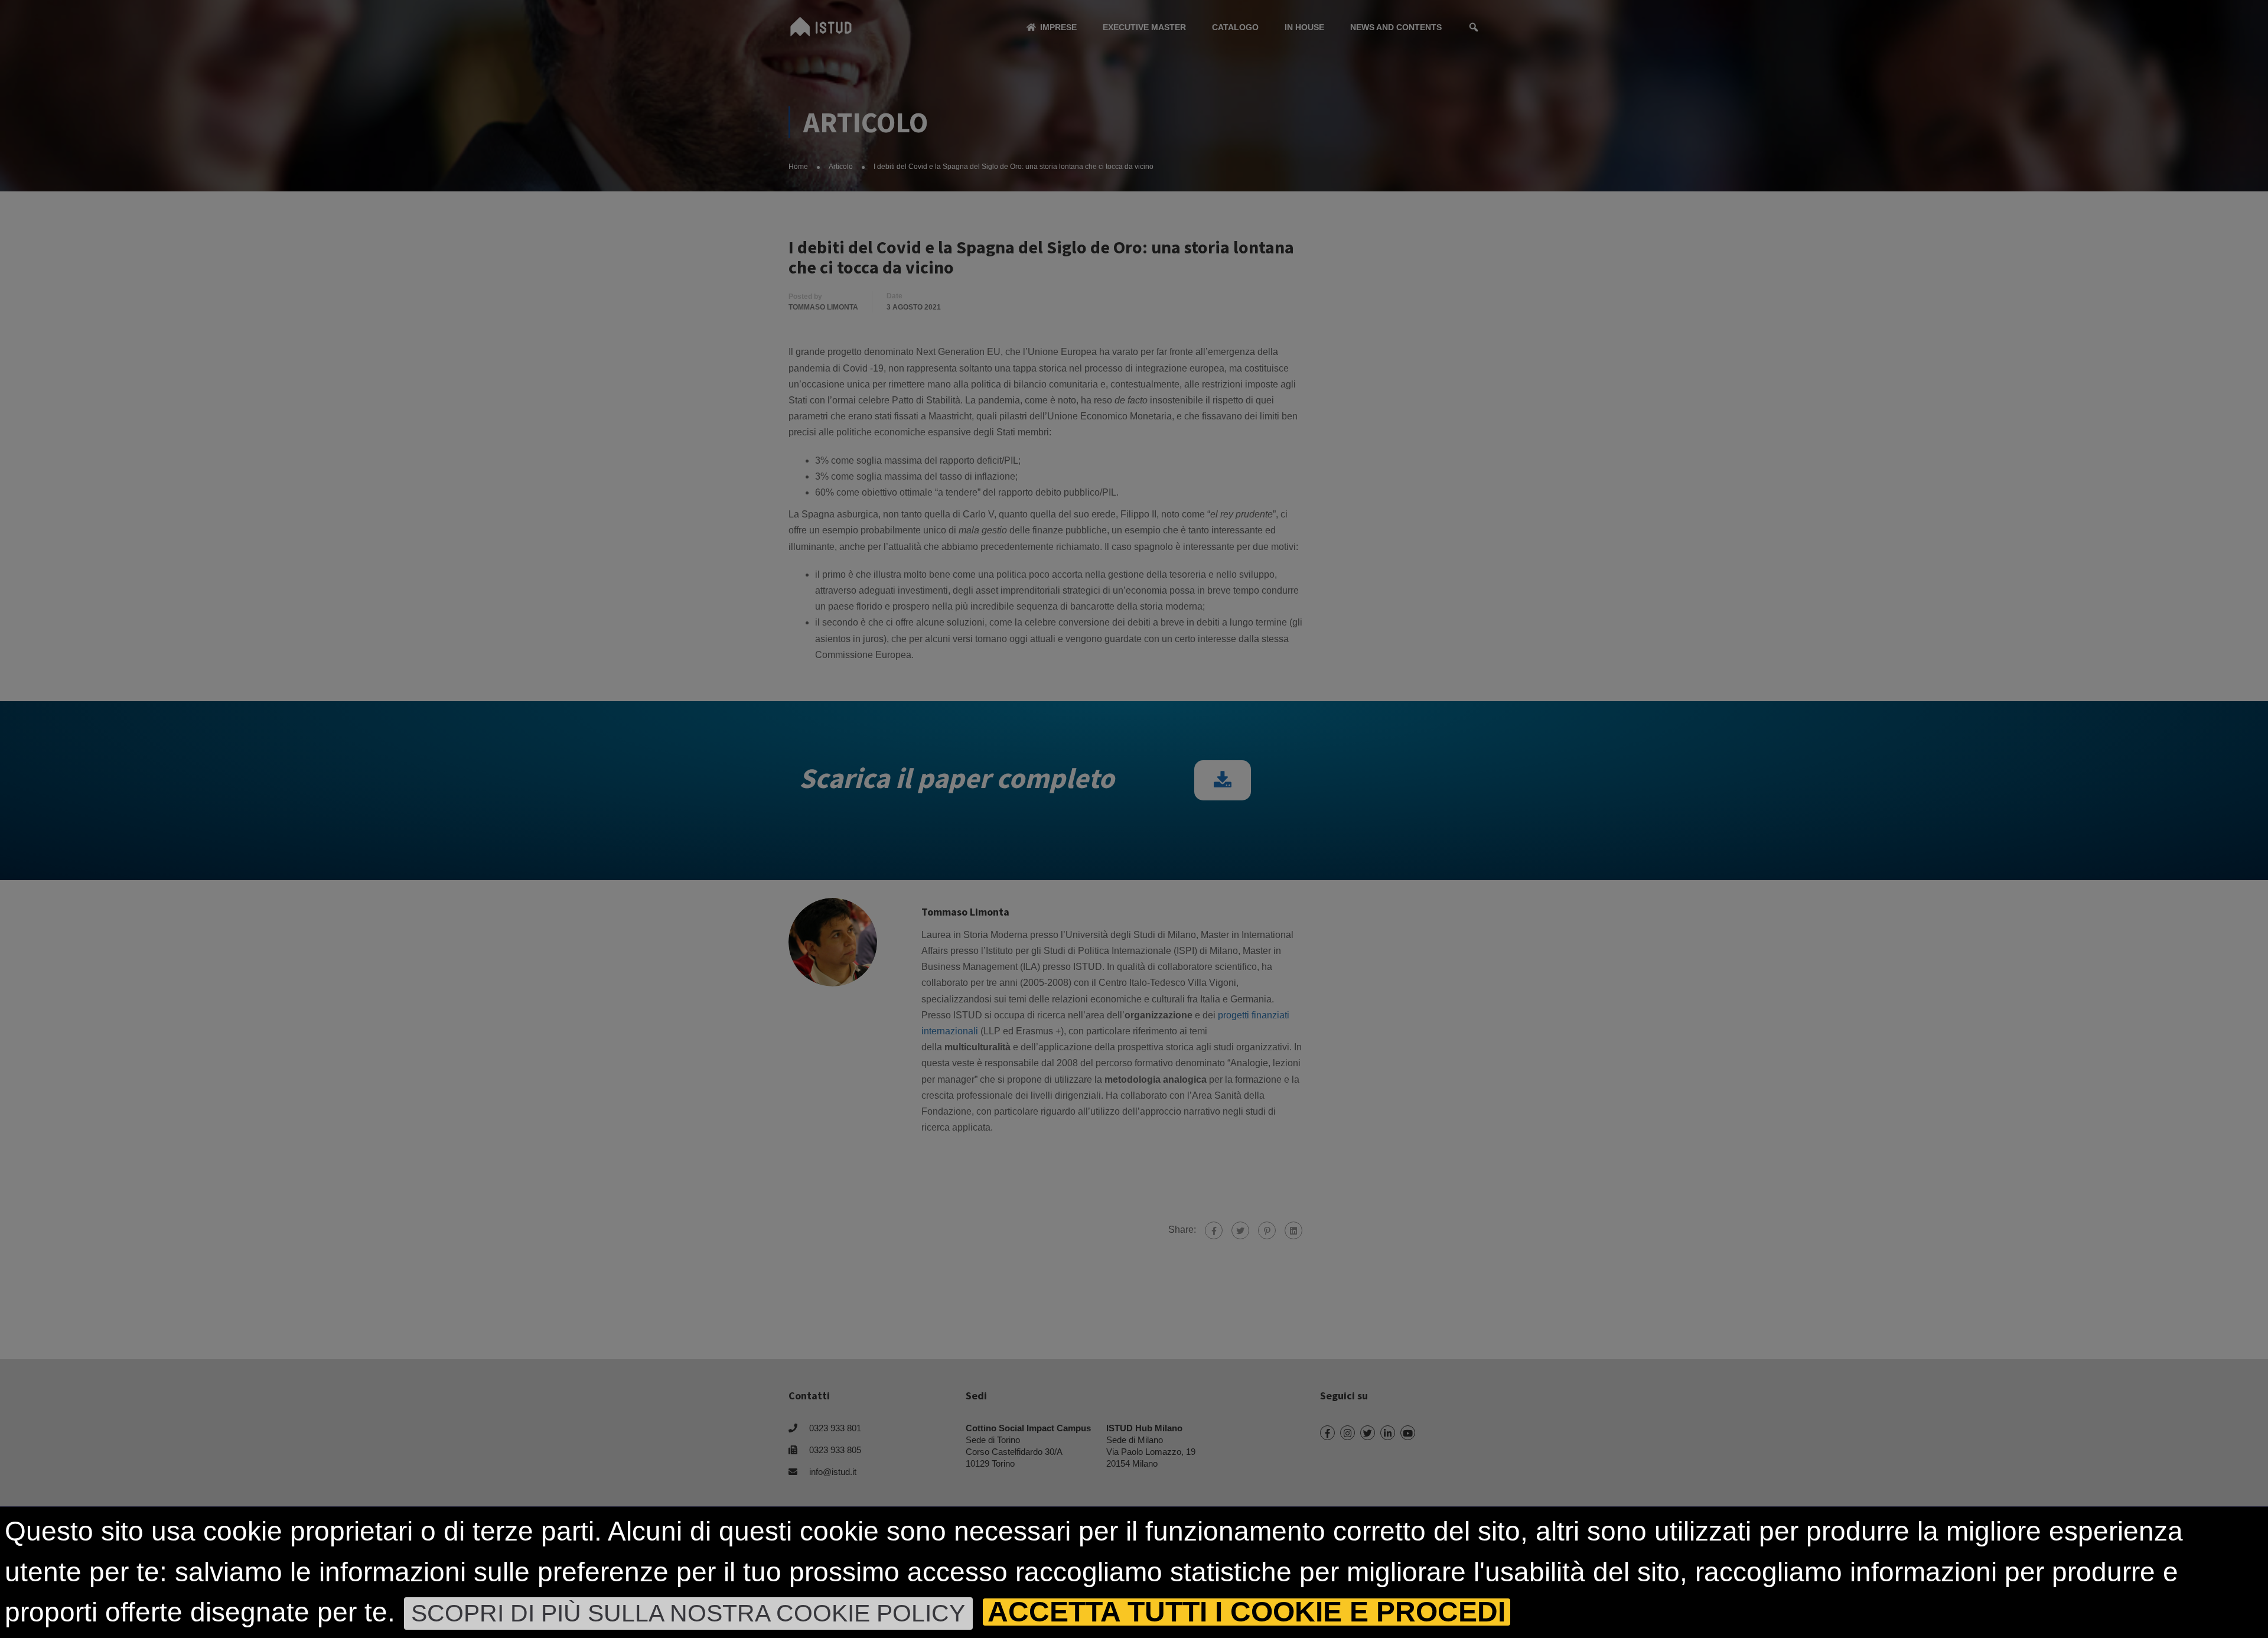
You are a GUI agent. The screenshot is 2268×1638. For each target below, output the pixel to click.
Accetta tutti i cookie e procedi (1247, 1612)
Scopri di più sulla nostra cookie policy (688, 1613)
